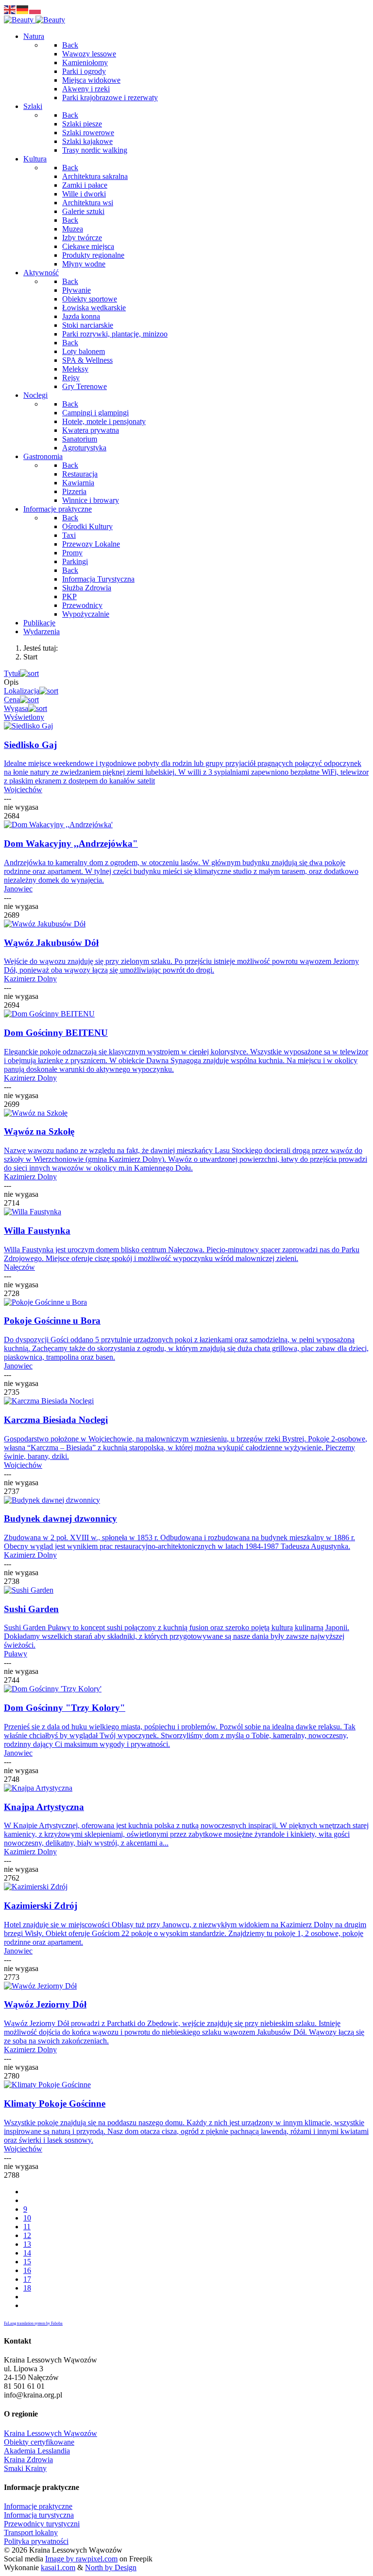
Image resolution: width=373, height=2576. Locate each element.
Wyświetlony (24, 717)
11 (27, 2227)
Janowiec (18, 889)
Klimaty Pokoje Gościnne (55, 2104)
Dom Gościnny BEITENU (56, 1033)
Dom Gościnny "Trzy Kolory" (65, 1708)
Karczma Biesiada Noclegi (56, 1420)
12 (27, 2235)
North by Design (111, 2567)
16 (27, 2270)
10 (27, 2218)
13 (27, 2244)
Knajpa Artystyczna (44, 1807)
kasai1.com (58, 2567)
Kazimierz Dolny (30, 979)
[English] (10, 9)
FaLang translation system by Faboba (33, 2323)
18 (27, 2288)
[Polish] (35, 9)
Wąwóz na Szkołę (39, 1131)
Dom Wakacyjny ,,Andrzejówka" (71, 844)
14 (27, 2253)
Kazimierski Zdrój (41, 1906)
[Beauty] (34, 20)
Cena (12, 700)
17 (27, 2279)
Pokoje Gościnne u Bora (52, 1321)
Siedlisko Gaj (30, 745)
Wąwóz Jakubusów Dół (51, 943)
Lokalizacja (22, 691)
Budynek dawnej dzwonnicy (60, 1519)
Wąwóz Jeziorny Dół (45, 2004)
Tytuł (12, 673)
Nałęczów (19, 1267)
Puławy (16, 1654)
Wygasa (16, 708)
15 (27, 2262)
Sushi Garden (31, 1609)
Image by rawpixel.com (81, 2559)
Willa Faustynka (37, 1231)
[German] (23, 9)
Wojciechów (23, 790)
